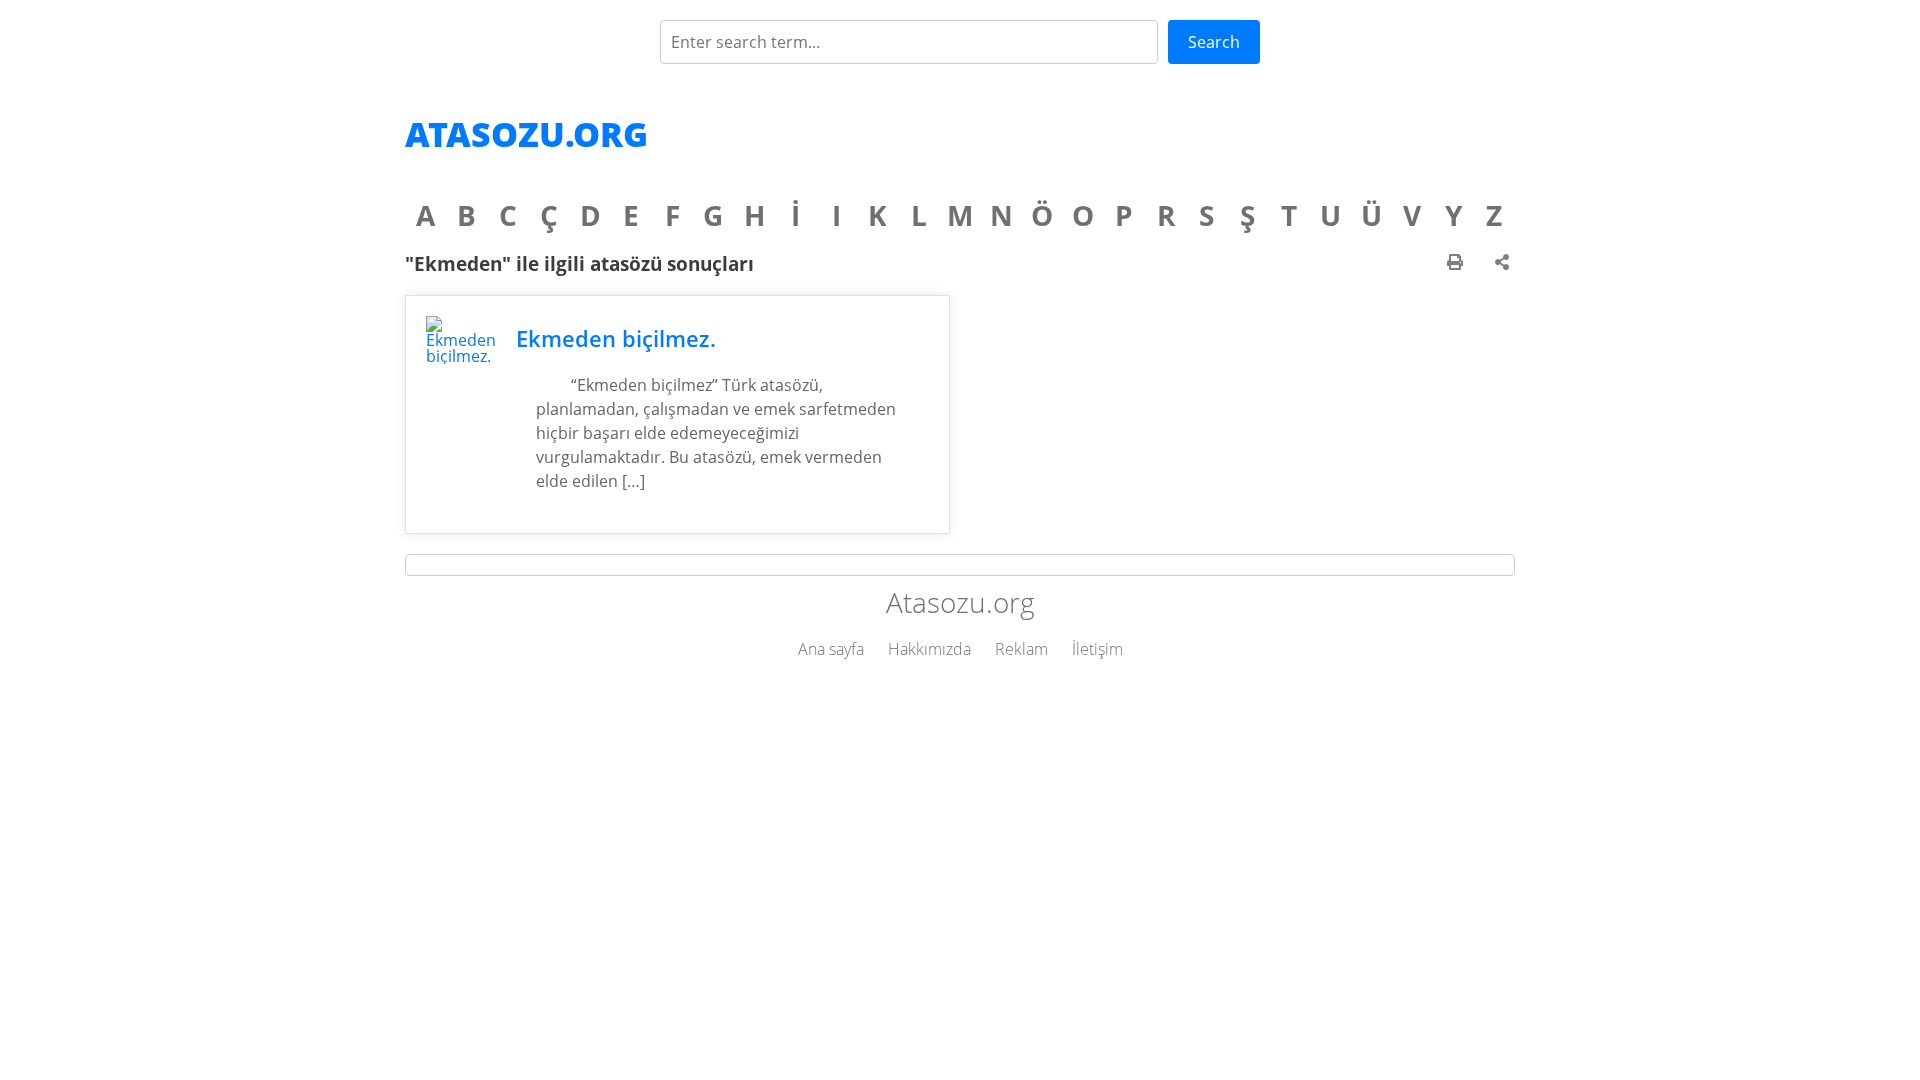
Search (1214, 42)
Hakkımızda (929, 649)
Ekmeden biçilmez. (616, 338)
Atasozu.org (526, 134)
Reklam (1021, 649)
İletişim (1097, 649)
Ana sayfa (831, 649)
